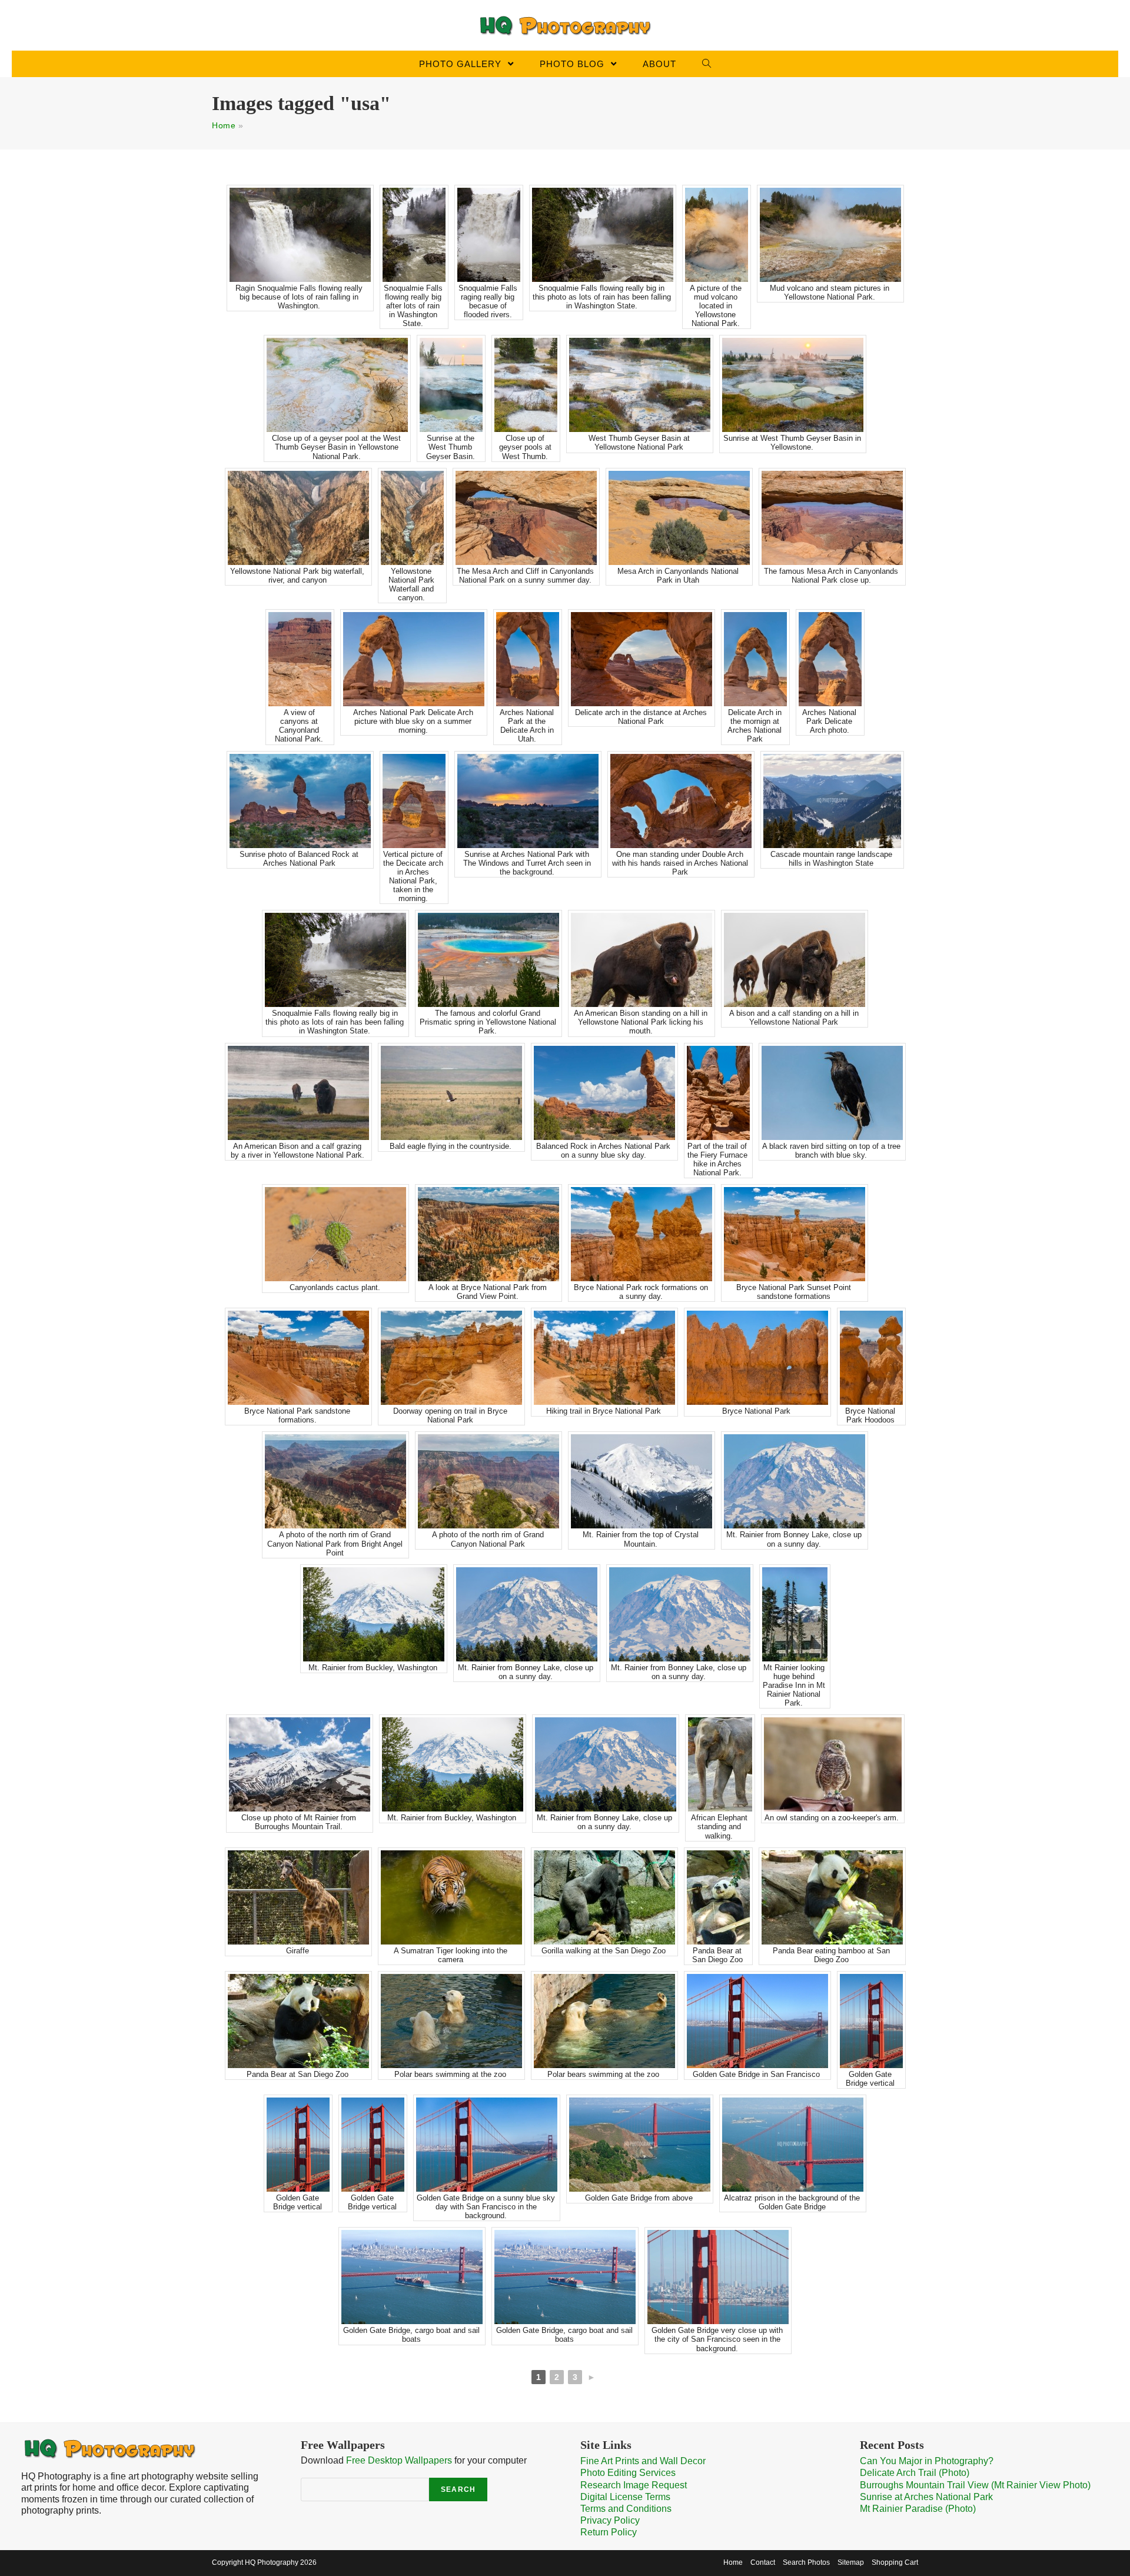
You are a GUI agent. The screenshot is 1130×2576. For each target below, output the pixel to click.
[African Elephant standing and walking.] (720, 1764)
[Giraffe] (298, 1897)
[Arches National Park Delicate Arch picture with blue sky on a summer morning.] (414, 659)
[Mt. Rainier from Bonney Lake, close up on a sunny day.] (795, 1481)
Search (458, 2489)
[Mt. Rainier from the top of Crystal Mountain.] (642, 1481)
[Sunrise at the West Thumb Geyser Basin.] (451, 385)
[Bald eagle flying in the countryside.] (451, 1093)
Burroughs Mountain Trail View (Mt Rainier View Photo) (975, 2485)
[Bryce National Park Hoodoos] (871, 1358)
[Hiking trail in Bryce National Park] (604, 1358)
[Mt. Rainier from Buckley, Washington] (374, 1614)
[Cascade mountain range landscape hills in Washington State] (832, 801)
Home (224, 125)
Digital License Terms (625, 2497)
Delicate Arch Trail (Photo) (915, 2473)
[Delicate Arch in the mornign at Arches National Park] (755, 659)
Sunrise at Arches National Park (926, 2497)
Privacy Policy (610, 2520)
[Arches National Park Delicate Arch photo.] (830, 659)
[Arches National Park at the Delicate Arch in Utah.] (528, 659)
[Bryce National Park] (757, 1358)
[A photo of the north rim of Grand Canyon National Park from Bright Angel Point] (335, 1481)
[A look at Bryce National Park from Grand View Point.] (488, 1234)
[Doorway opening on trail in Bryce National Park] (451, 1358)
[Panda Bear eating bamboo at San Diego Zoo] (832, 1897)
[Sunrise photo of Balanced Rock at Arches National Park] (300, 801)
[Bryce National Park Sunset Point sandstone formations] (795, 1234)
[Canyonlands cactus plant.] (335, 1234)
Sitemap (851, 2562)
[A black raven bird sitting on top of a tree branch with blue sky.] (832, 1093)
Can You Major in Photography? (927, 2461)
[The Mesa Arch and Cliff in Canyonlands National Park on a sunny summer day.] (526, 518)
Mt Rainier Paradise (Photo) (918, 2509)
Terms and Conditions (626, 2509)
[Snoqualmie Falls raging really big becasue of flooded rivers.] (489, 235)
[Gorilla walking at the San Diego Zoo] (604, 1897)
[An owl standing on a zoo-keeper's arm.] (833, 1764)
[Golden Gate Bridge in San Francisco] (757, 2021)
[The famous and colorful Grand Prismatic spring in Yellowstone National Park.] (488, 960)
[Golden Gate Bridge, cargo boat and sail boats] (412, 2277)
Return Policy (609, 2532)
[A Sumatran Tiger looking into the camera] (451, 1897)
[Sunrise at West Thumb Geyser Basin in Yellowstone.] (793, 385)
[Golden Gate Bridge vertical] (871, 2021)
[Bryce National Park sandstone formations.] (298, 1358)
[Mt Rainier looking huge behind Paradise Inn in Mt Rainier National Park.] (795, 1614)
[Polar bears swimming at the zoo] (451, 2021)
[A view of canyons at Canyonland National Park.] (300, 659)
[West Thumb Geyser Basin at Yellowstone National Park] (640, 385)
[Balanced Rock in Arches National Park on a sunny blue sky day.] (604, 1093)
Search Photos (806, 2562)
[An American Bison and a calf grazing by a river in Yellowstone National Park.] (298, 1093)
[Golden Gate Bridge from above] (640, 2145)
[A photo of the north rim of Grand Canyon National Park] (488, 1481)
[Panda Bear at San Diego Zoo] (718, 1897)
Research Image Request (634, 2485)
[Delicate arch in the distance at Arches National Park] (642, 659)
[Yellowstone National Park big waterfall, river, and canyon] (298, 518)
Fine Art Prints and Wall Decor (643, 2461)
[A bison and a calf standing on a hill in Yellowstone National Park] (795, 960)
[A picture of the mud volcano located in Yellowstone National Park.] (717, 235)
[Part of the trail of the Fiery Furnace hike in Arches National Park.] (718, 1093)
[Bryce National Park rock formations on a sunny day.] (642, 1234)
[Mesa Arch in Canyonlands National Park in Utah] (679, 518)
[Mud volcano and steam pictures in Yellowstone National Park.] (830, 235)
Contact (763, 2562)
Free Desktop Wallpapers (399, 2460)
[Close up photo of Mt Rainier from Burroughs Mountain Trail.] (300, 1764)
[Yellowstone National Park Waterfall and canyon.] (412, 518)
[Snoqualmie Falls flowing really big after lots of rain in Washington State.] (414, 235)
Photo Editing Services (628, 2473)
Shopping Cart (895, 2562)
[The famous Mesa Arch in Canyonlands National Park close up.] (832, 518)
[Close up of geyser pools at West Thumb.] (526, 385)
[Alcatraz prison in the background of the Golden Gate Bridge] (793, 2145)
